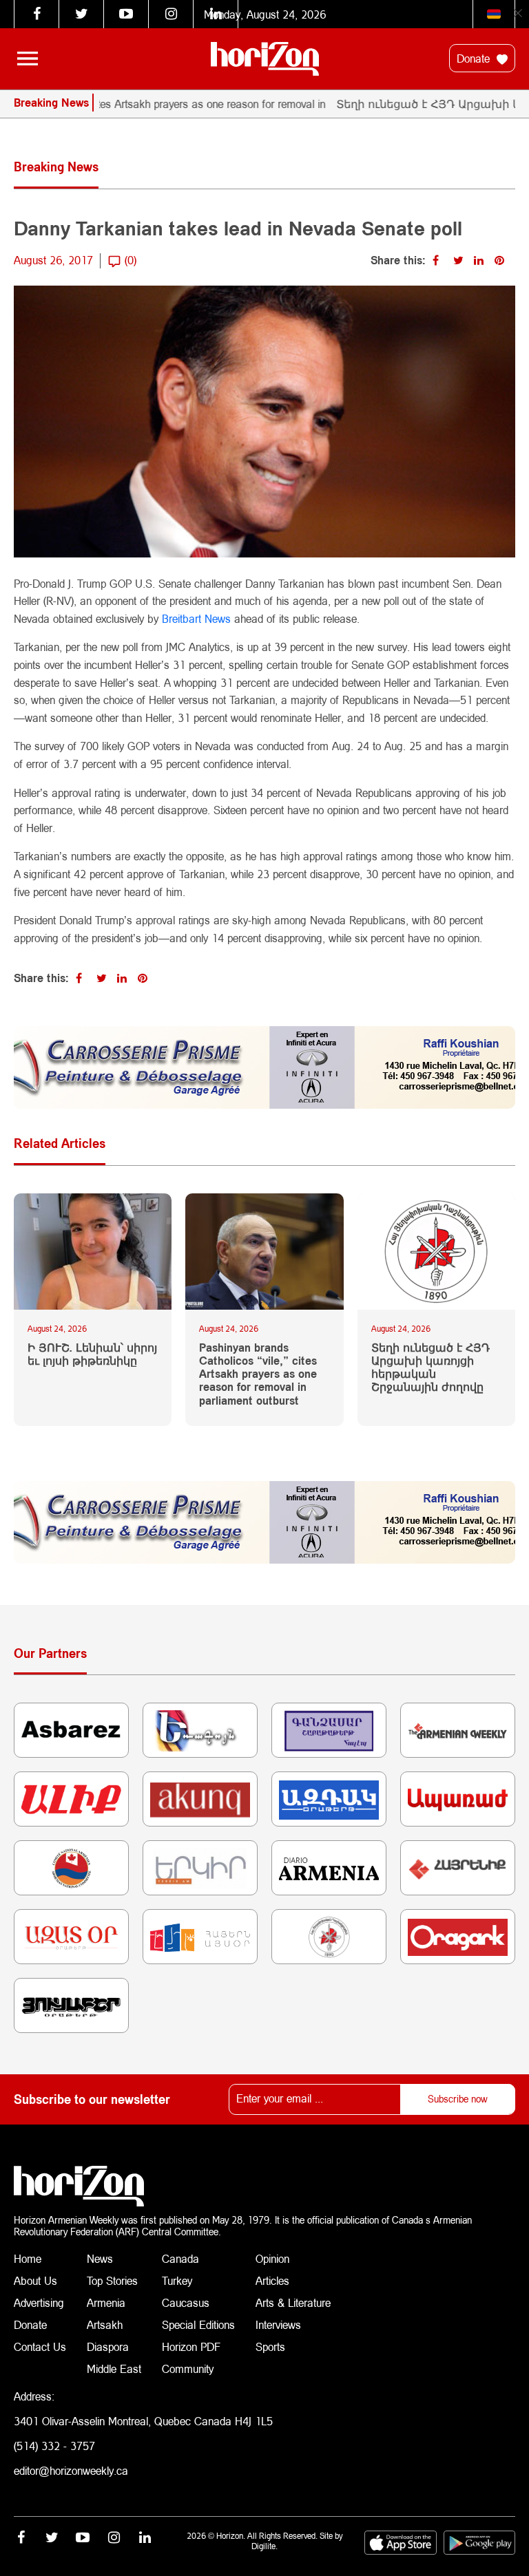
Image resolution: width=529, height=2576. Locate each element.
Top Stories (112, 2280)
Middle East (114, 2369)
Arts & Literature (293, 2302)
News (100, 2258)
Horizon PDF (191, 2346)
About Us (35, 2280)
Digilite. (264, 2546)
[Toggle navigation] (28, 58)
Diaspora (108, 2346)
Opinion (272, 2258)
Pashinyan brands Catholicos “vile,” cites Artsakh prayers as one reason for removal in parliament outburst (258, 1374)
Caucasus (186, 2302)
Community (188, 2369)
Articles (272, 2280)
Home (28, 2258)
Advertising (39, 2302)
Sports (270, 2346)
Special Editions (198, 2324)
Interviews (278, 2324)
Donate (475, 58)
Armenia (106, 2302)
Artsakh (105, 2324)
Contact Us (40, 2346)
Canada (180, 2258)
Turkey (177, 2280)
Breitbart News (196, 618)
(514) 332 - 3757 (54, 2446)
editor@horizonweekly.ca (71, 2470)
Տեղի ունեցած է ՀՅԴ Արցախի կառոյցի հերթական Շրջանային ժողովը (431, 1367)
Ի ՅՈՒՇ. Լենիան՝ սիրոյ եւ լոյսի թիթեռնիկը (92, 1354)
